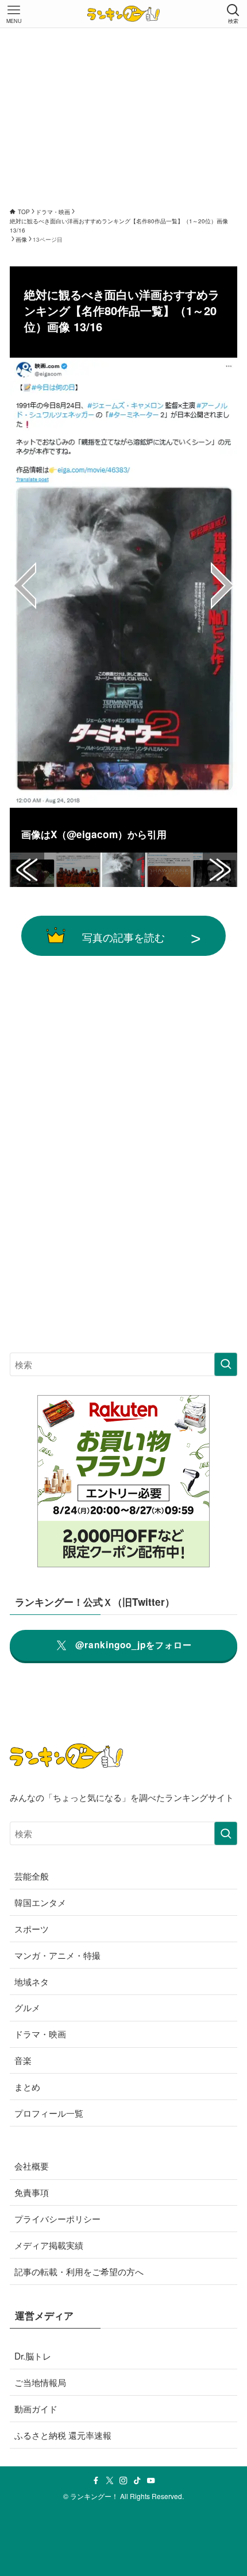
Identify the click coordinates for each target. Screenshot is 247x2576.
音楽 (23, 2060)
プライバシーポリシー (57, 2218)
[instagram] (123, 2481)
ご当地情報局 (40, 2382)
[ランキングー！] (123, 14)
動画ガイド (36, 2408)
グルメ (27, 2007)
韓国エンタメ (40, 1902)
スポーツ (32, 1928)
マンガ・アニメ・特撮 (57, 1955)
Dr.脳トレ (33, 2356)
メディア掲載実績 (49, 2245)
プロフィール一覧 (49, 2113)
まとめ (27, 2086)
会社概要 (32, 2166)
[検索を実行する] (226, 1364)
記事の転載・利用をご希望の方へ (79, 2271)
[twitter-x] (110, 2481)
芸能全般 (32, 1876)
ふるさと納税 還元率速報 (63, 2435)
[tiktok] (137, 2481)
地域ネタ (32, 1981)
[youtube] (151, 2481)
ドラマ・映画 (40, 2033)
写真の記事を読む (123, 937)
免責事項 (32, 2192)
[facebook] (96, 2481)
